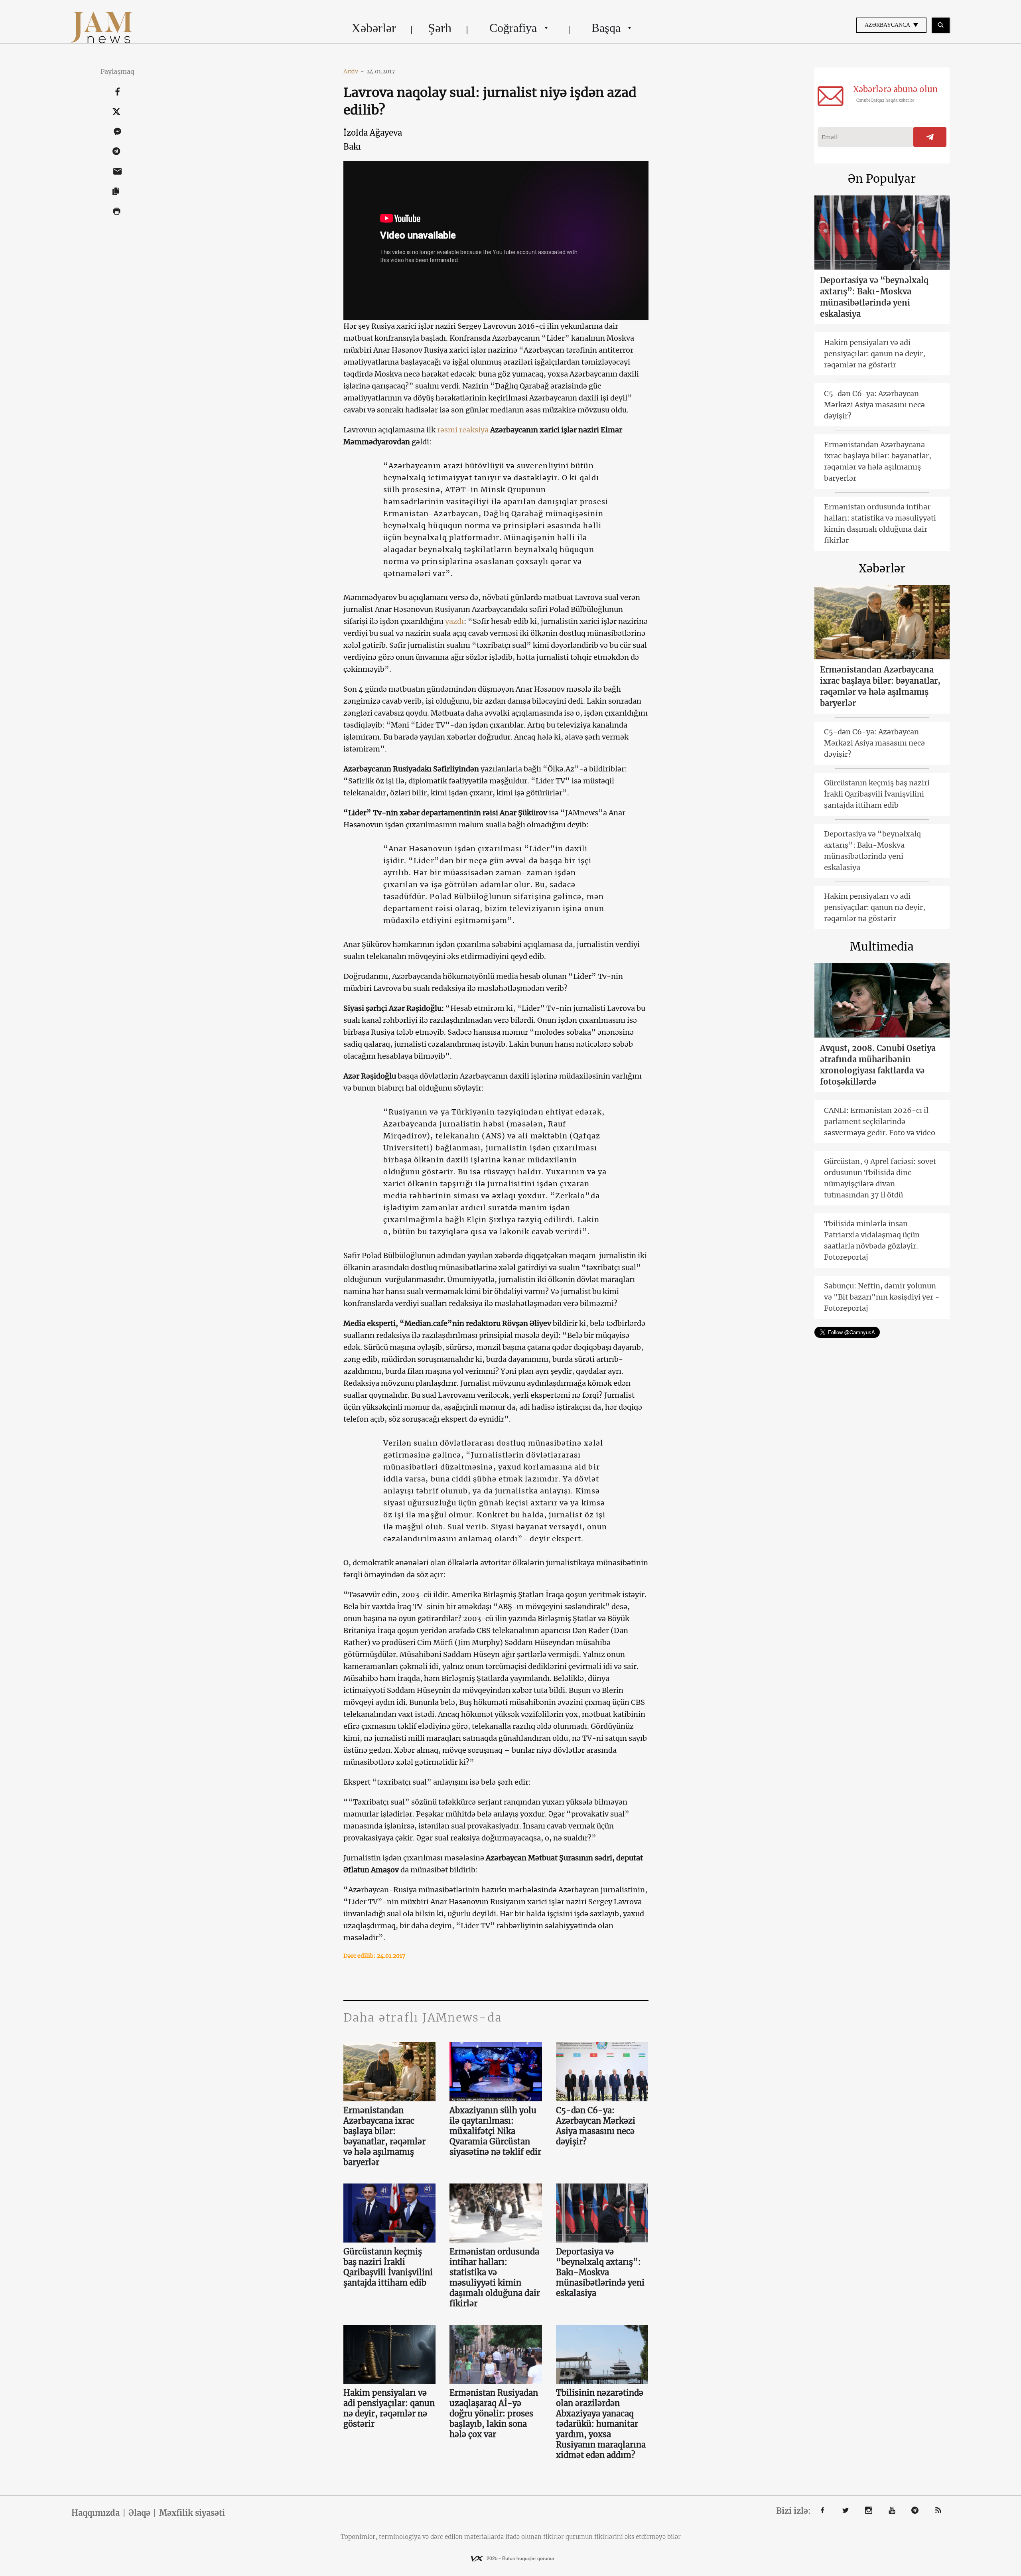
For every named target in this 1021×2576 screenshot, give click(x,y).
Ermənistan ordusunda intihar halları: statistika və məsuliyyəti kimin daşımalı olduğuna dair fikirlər (495, 2277)
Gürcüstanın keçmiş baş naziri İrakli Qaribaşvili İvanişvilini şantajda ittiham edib (388, 2267)
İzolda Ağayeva (373, 133)
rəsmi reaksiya (463, 430)
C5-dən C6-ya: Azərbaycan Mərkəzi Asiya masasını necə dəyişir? (596, 2126)
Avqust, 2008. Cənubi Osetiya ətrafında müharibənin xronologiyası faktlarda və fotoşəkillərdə (878, 1065)
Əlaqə (139, 2513)
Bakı (352, 147)
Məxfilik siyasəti (192, 2513)
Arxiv (354, 71)
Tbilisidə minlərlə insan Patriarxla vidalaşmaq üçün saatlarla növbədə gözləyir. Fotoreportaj (872, 1240)
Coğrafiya (513, 28)
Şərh (440, 28)
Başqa (606, 28)
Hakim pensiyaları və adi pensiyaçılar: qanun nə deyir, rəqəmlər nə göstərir (389, 2408)
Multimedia (882, 947)
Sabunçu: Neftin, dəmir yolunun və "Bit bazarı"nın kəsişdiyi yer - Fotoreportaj (882, 1297)
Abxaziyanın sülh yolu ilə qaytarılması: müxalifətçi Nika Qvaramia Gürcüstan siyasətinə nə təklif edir (495, 2131)
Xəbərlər (374, 28)
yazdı (454, 621)
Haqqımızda (96, 2513)
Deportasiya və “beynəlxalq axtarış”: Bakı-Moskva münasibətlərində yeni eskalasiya (600, 2272)
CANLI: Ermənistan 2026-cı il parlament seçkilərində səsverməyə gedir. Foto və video (880, 1121)
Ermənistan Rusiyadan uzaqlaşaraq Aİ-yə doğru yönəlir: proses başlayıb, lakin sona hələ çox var (494, 2413)
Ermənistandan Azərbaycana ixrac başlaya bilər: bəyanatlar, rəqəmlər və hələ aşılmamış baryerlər (384, 2136)
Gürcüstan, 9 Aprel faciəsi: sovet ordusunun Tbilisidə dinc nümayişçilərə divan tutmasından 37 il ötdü (880, 1178)
